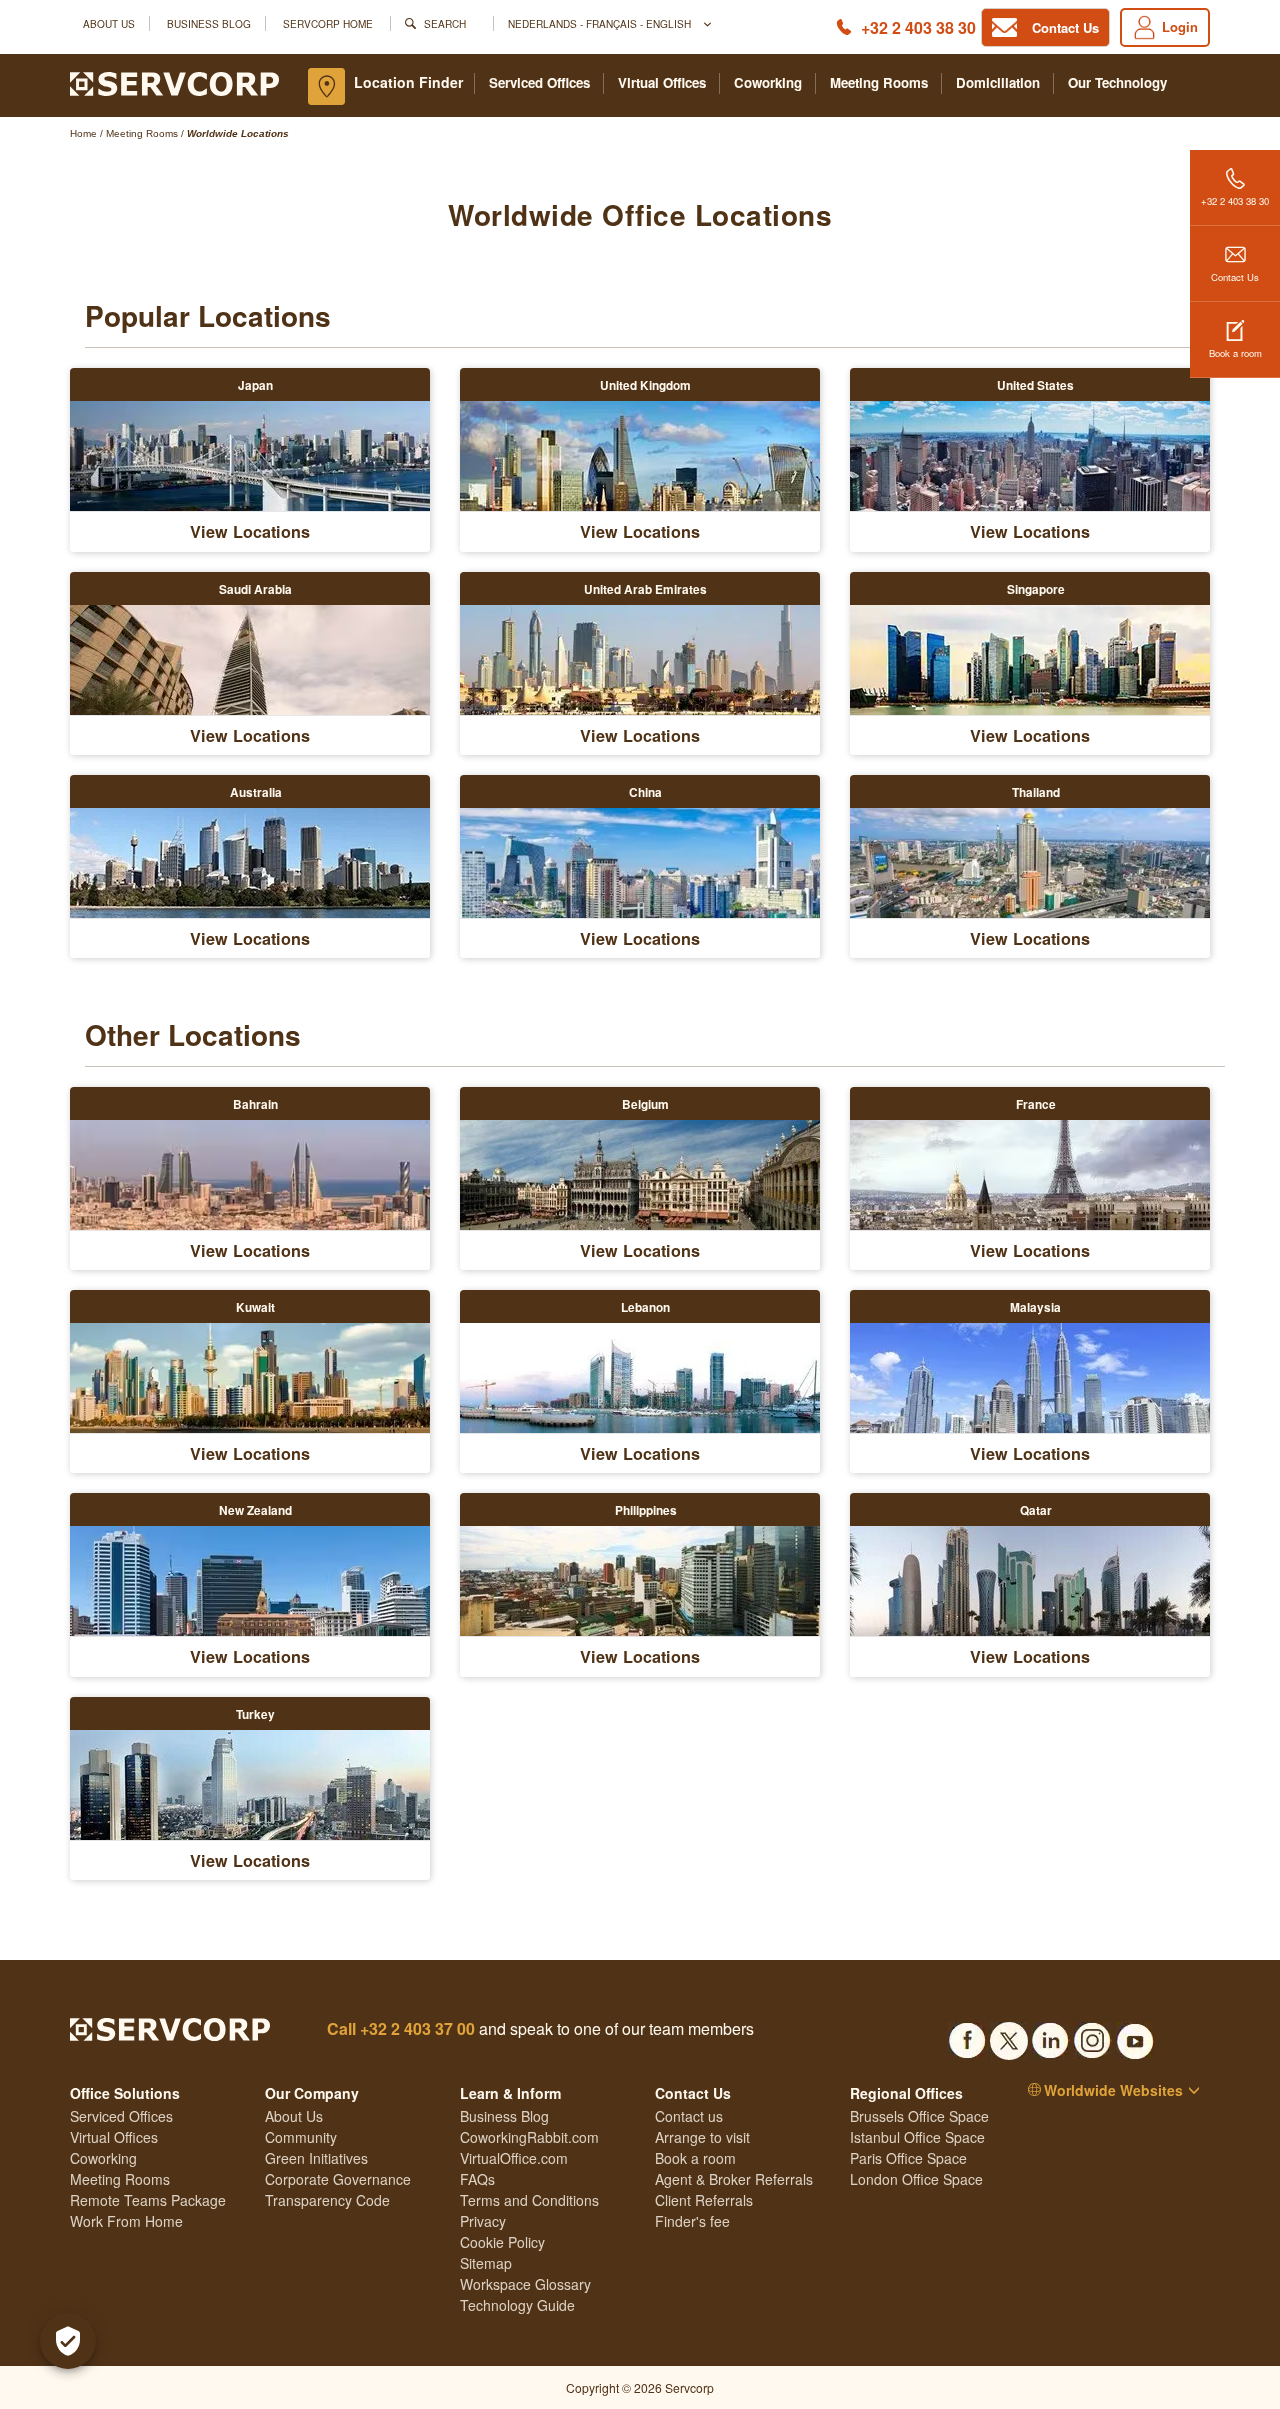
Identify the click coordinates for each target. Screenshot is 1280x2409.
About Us (109, 23)
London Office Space (916, 2179)
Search (445, 23)
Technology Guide (517, 2305)
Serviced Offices (539, 83)
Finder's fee (692, 2221)
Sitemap (486, 2263)
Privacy (483, 2221)
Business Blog (209, 23)
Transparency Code (327, 2200)
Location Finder (408, 82)
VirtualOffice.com (514, 2158)
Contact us (689, 2116)
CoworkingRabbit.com (529, 2137)
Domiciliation (998, 83)
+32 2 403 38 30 (918, 27)
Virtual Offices (662, 83)
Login (1180, 26)
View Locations (250, 531)
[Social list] (967, 2035)
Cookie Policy (502, 2242)
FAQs (477, 2179)
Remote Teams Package (148, 2200)
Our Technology (1117, 83)
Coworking (768, 83)
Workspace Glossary (525, 2284)
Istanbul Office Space (917, 2137)
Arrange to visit (702, 2137)
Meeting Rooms (879, 83)
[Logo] (174, 82)
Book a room (1235, 353)
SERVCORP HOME (328, 23)
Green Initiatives (316, 2158)
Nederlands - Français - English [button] (601, 23)
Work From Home (126, 2221)
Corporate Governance (338, 2179)
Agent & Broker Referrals (734, 2179)
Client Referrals (704, 2200)
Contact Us (1235, 277)
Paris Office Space (908, 2158)
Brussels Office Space (919, 2116)
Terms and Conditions (529, 2200)
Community (301, 2137)
